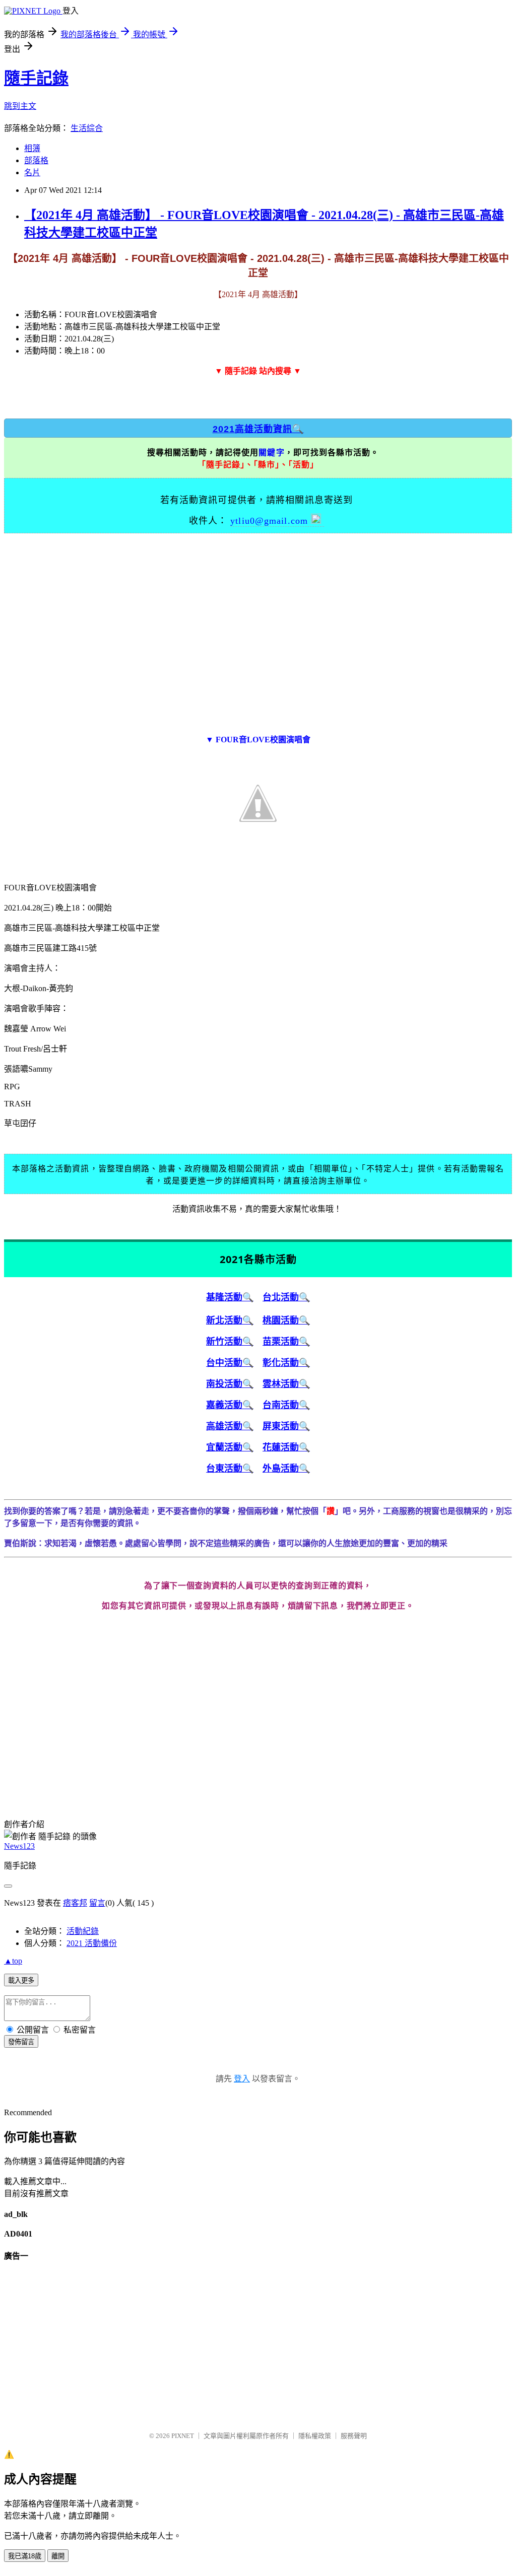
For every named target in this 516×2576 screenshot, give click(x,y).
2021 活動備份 (92, 1943)
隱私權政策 (315, 2436)
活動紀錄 (83, 1931)
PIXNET (183, 2436)
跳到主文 (20, 106)
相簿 (32, 148)
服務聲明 (354, 2436)
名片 (32, 172)
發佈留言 (21, 2042)
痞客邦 (75, 1903)
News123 (19, 1846)
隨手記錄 (36, 78)
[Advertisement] (258, 629)
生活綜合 (87, 128)
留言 (97, 1903)
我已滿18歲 (25, 2556)
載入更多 (21, 1980)
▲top (13, 1961)
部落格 (36, 160)
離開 (58, 2556)
